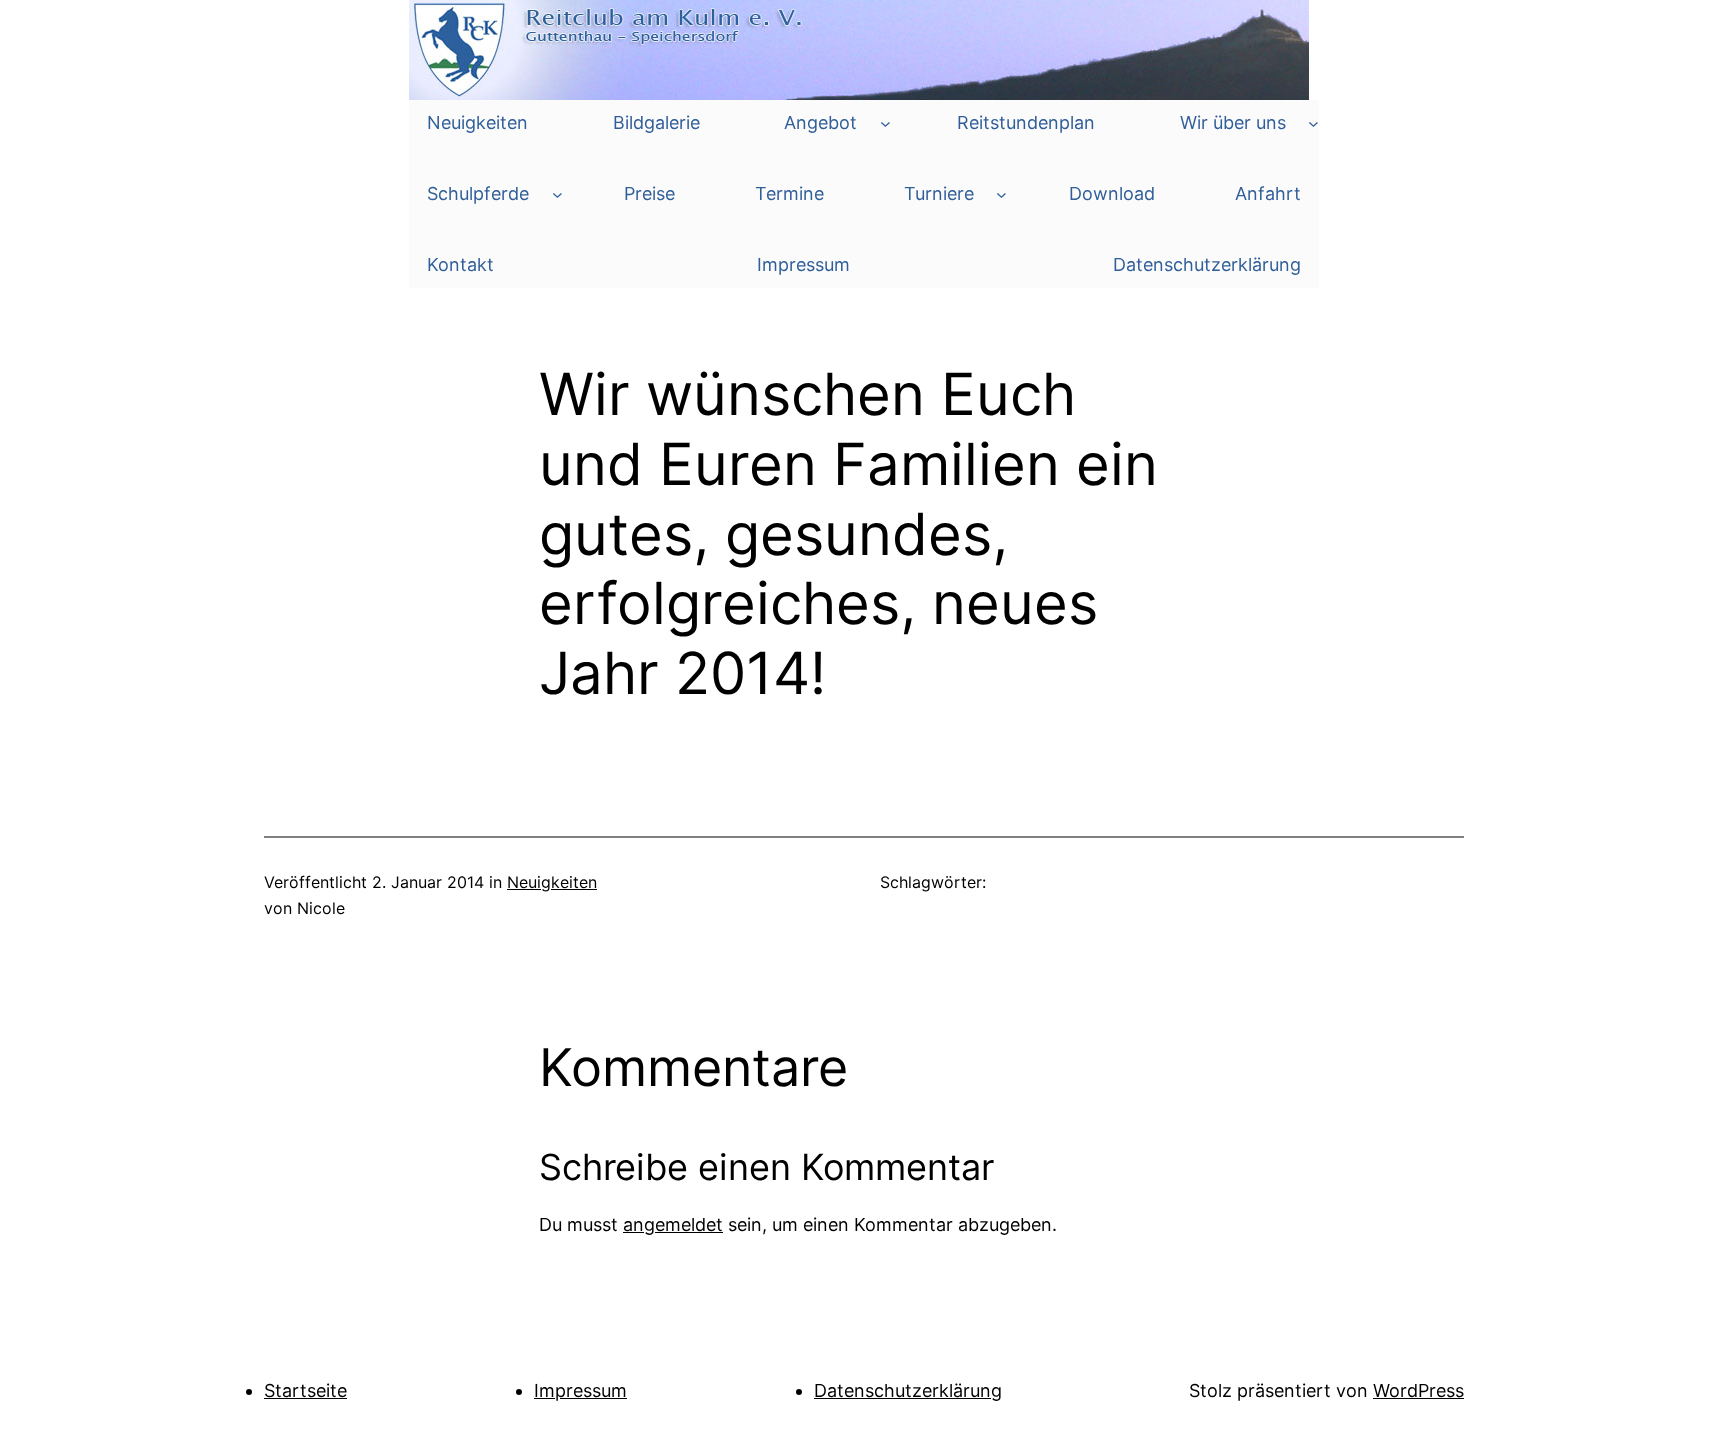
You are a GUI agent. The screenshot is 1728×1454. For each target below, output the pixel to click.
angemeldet (673, 1224)
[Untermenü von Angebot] (885, 123)
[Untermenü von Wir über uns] (1313, 123)
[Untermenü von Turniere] (1001, 194)
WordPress (1418, 1390)
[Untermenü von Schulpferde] (557, 194)
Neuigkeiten (552, 882)
